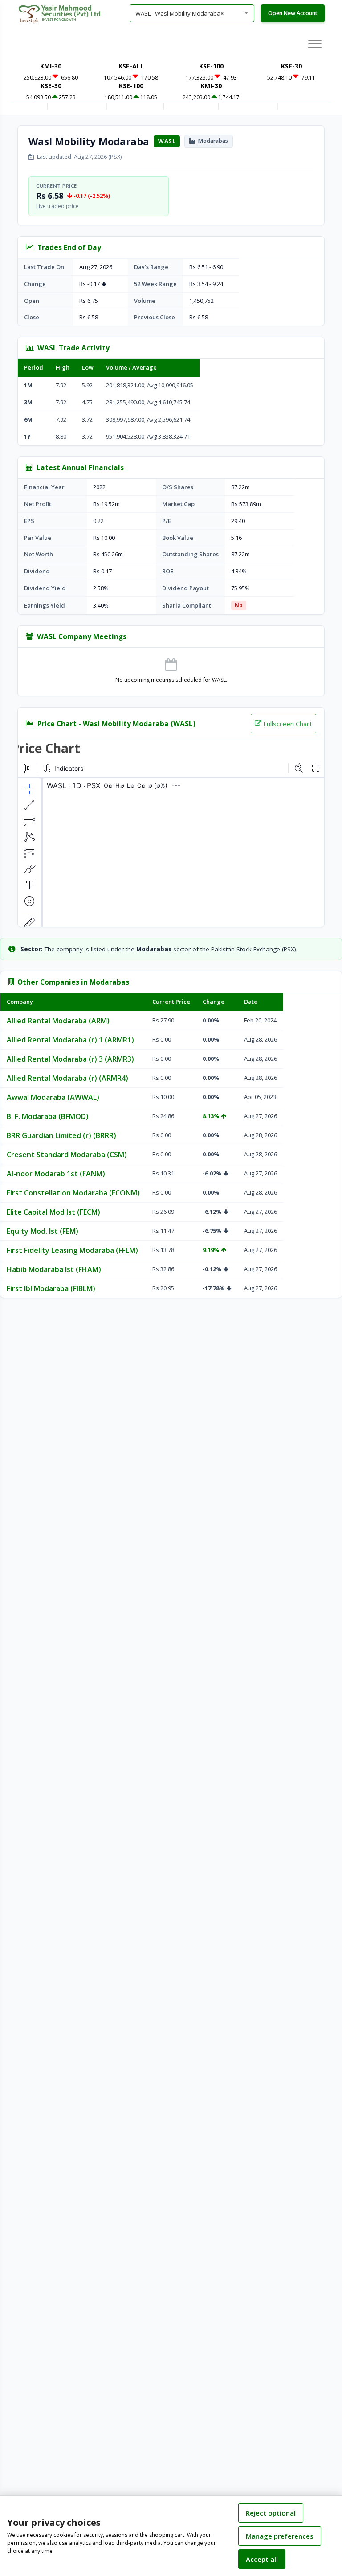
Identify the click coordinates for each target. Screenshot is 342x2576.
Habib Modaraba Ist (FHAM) (54, 1269)
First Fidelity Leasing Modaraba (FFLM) (72, 1250)
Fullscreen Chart (288, 724)
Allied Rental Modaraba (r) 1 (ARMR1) (70, 1040)
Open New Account (293, 13)
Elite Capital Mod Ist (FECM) (53, 1212)
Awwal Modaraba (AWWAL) (53, 1097)
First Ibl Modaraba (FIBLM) (51, 1288)
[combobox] (192, 13)
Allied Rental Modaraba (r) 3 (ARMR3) (70, 1059)
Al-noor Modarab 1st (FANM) (56, 1174)
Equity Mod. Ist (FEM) (43, 1231)
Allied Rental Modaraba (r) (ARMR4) (67, 1078)
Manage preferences (280, 2536)
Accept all (262, 2559)
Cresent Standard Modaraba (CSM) (67, 1155)
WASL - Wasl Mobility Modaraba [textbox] (179, 13)
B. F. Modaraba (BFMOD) (48, 1116)
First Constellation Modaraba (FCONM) (73, 1193)
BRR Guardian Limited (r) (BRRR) (61, 1135)
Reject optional (271, 2513)
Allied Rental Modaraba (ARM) (58, 1021)
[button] (315, 43)
